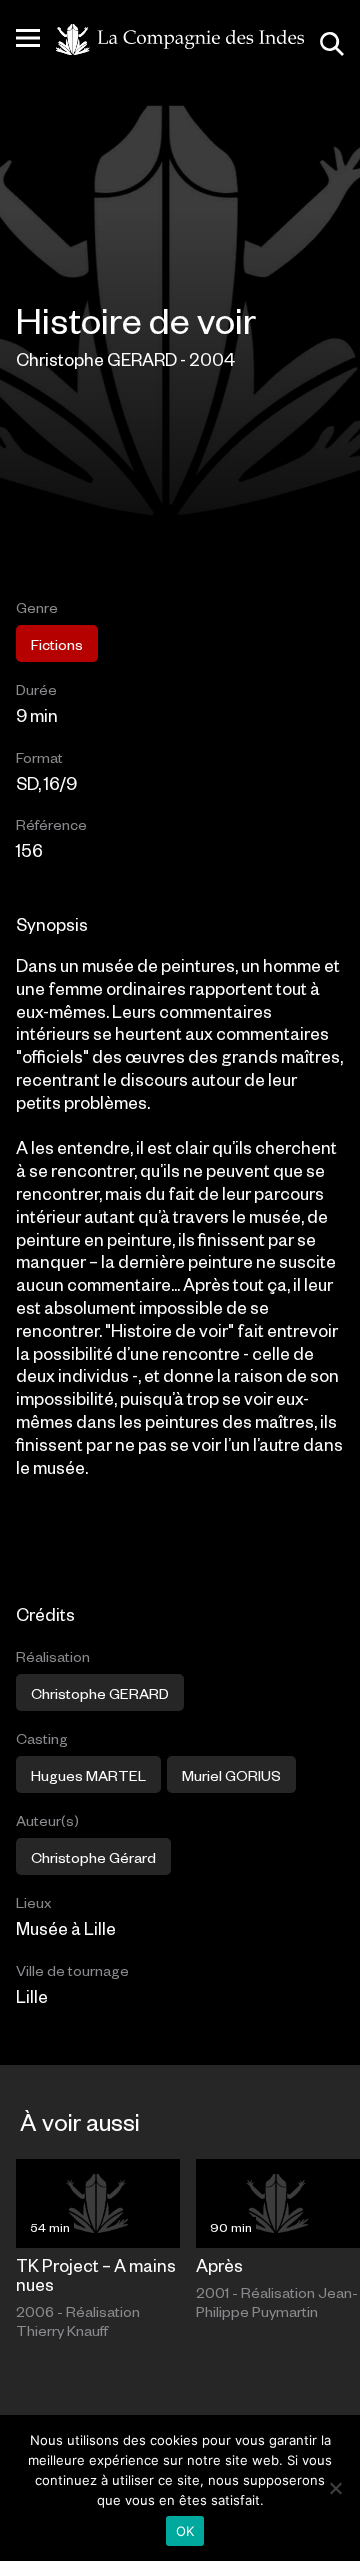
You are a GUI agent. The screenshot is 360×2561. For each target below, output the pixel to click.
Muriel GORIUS (231, 1775)
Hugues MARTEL (88, 1775)
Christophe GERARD (100, 1693)
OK (185, 2531)
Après (219, 2265)
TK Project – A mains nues (96, 2274)
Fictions (57, 644)
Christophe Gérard (93, 1857)
